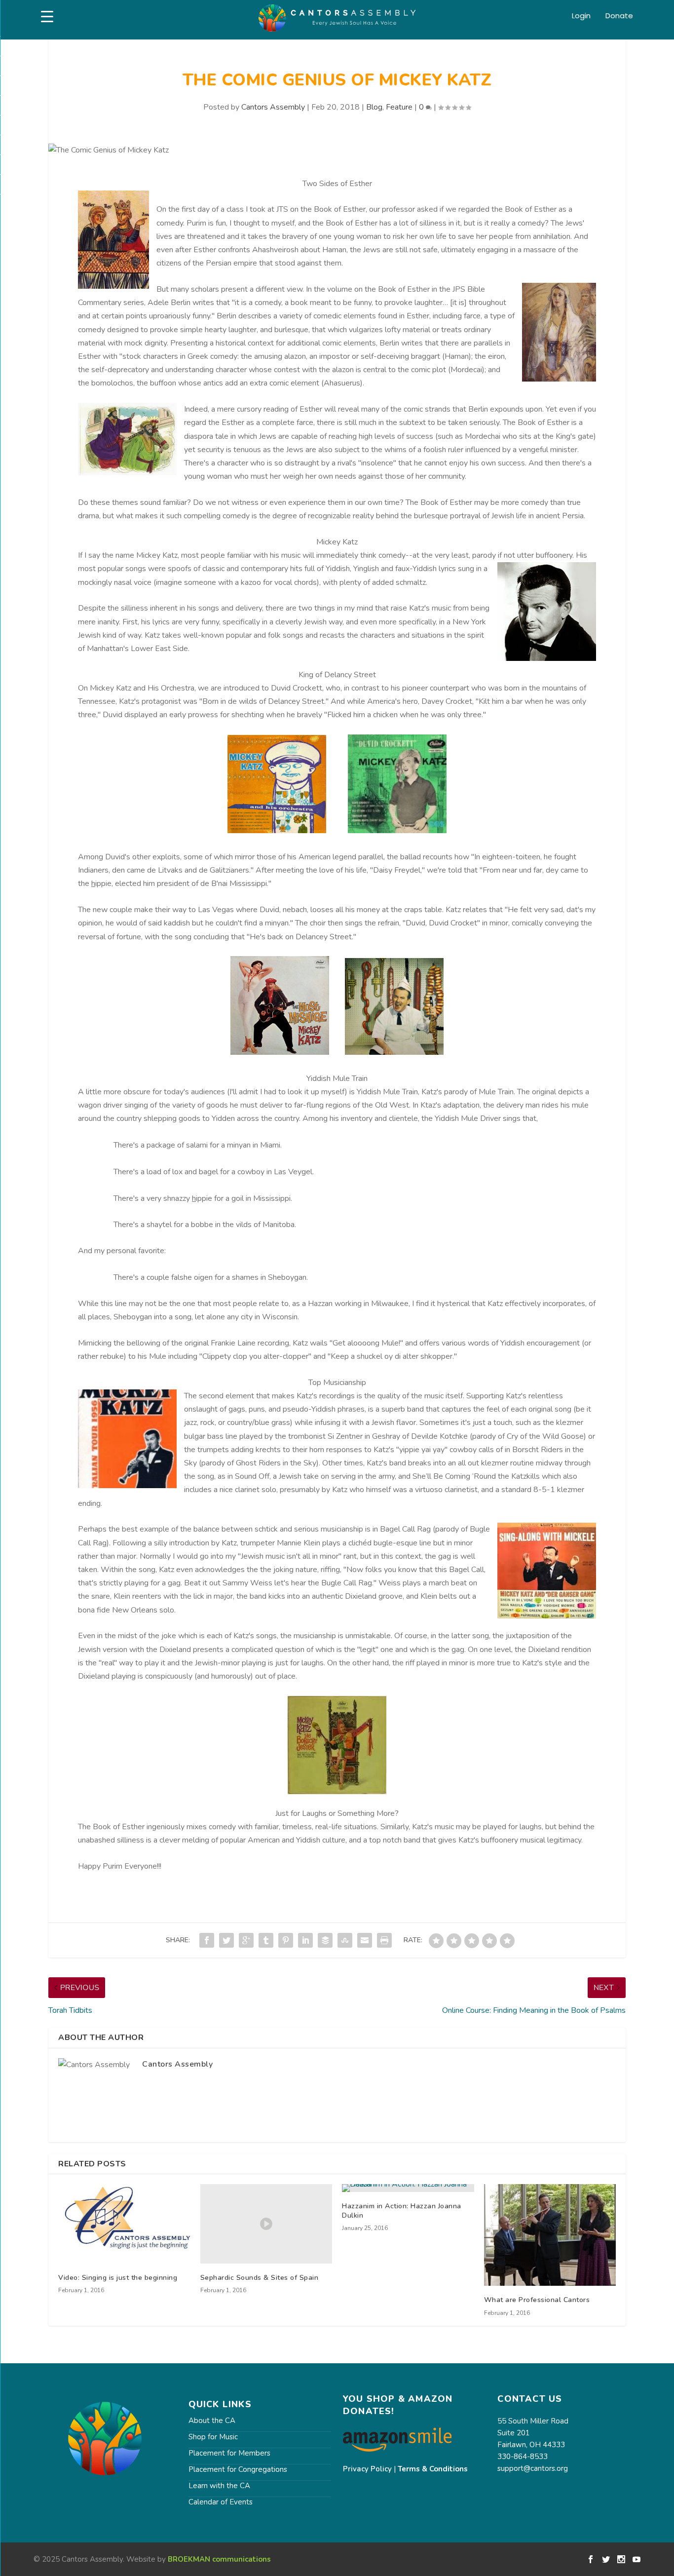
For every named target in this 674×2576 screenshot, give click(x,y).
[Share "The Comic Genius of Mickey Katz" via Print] (384, 1940)
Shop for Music (213, 2437)
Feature (399, 107)
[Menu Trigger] (47, 17)
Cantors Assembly (273, 107)
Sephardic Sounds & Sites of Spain (260, 2278)
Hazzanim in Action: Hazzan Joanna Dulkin (402, 2211)
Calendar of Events (221, 2502)
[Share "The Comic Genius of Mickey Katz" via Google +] (246, 1940)
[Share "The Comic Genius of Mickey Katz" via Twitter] (226, 1940)
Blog (374, 107)
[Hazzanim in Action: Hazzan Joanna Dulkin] (408, 2188)
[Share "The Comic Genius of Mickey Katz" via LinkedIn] (305, 1940)
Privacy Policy (367, 2469)
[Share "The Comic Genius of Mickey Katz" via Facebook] (207, 1940)
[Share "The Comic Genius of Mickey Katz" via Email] (365, 1940)
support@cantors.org (533, 2468)
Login (581, 16)
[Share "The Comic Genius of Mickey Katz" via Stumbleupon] (345, 1940)
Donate (619, 16)
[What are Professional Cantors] (550, 2235)
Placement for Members (229, 2453)
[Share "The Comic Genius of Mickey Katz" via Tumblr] (266, 1940)
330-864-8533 (523, 2457)
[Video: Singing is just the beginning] (124, 2224)
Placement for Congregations (238, 2469)
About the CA (212, 2421)
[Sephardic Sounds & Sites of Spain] (266, 2224)
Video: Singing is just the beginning (118, 2278)
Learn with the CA (219, 2486)
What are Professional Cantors (537, 2300)
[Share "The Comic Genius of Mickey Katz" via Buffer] (325, 1940)
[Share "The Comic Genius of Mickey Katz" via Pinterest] (286, 1940)
